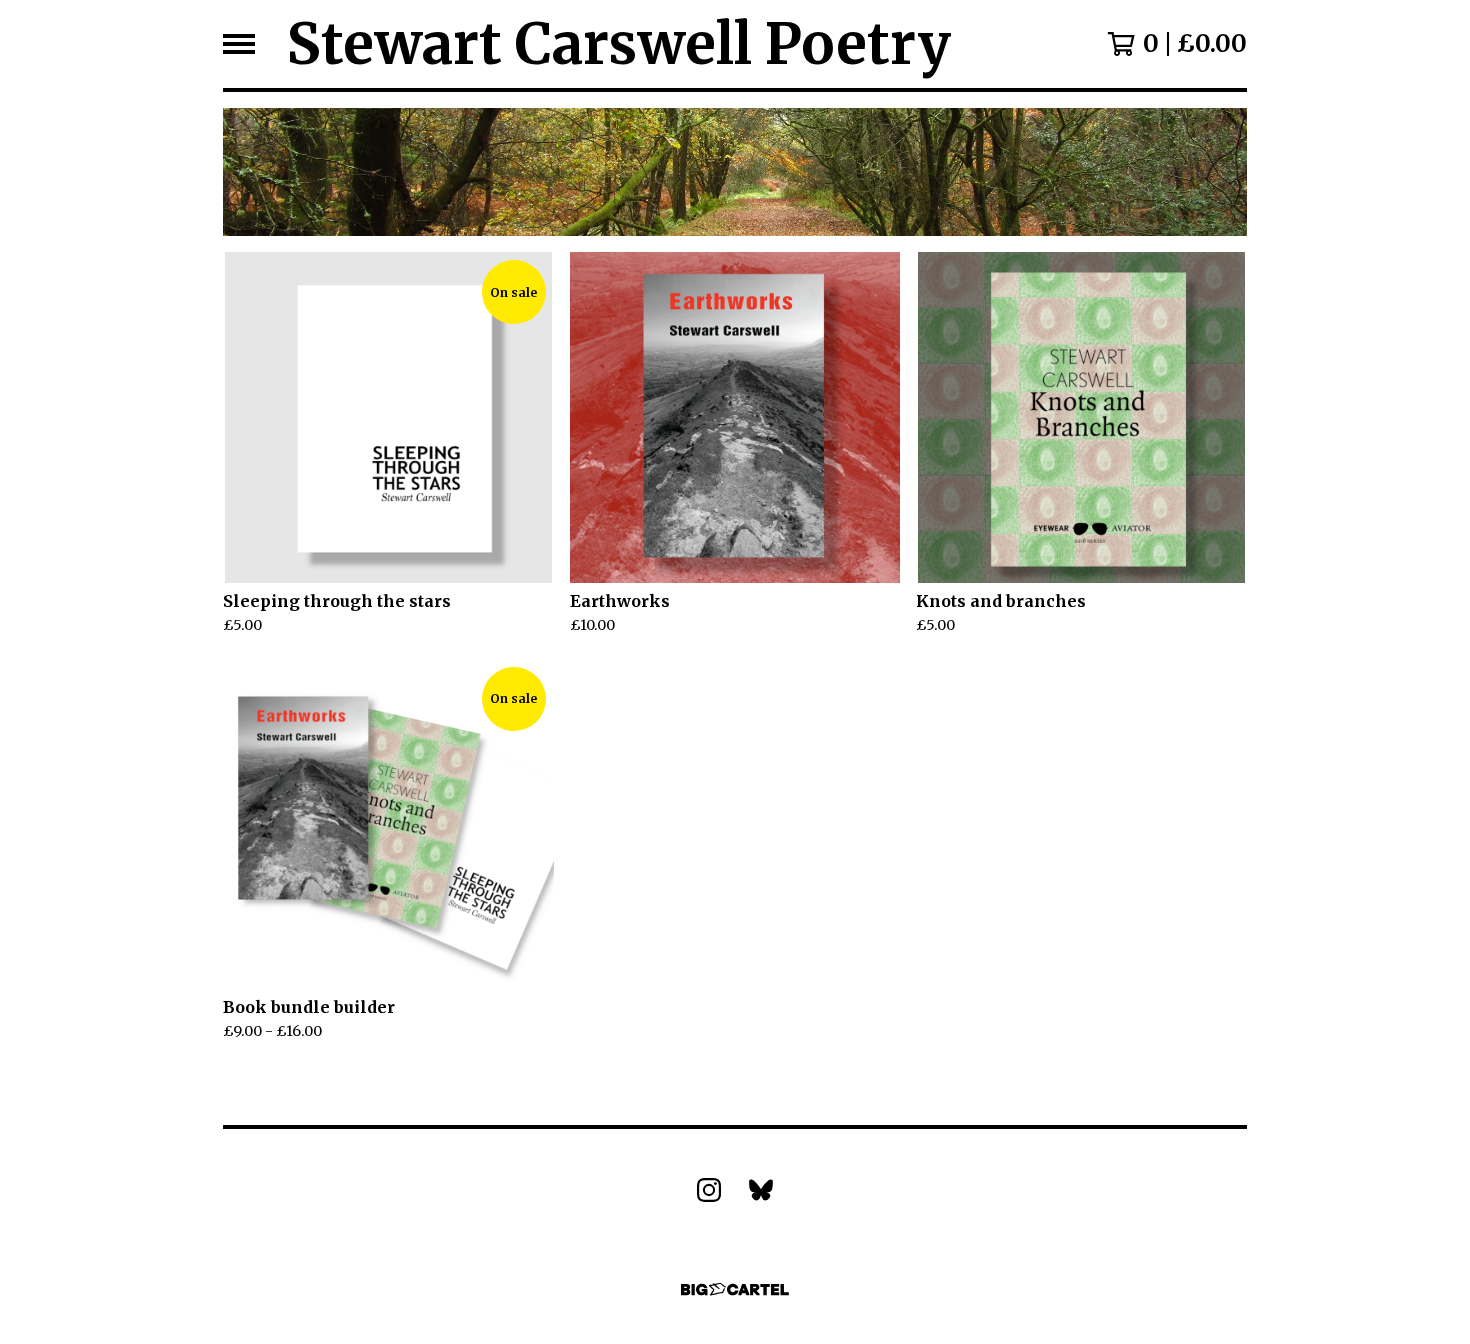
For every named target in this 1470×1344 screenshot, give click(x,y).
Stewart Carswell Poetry (619, 44)
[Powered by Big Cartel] (735, 1289)
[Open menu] (239, 44)
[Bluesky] (761, 1190)
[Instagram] (709, 1190)
